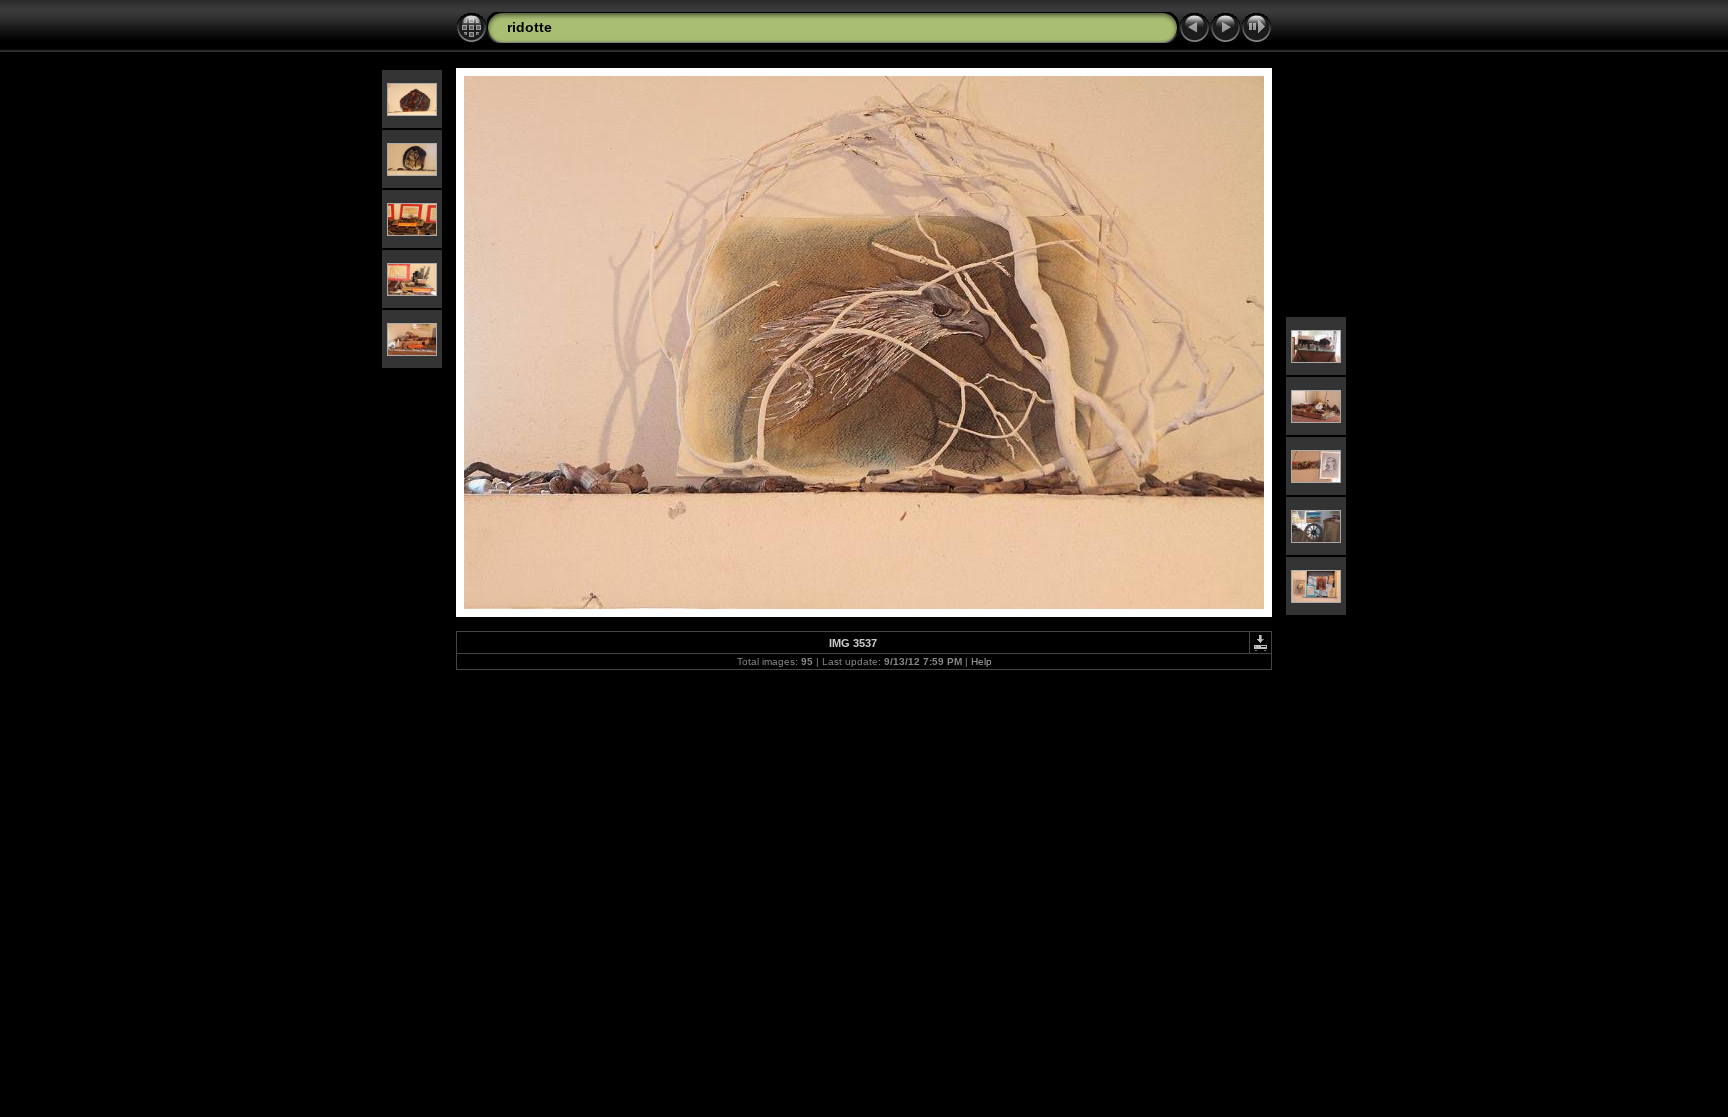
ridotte (529, 27)
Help (981, 661)
